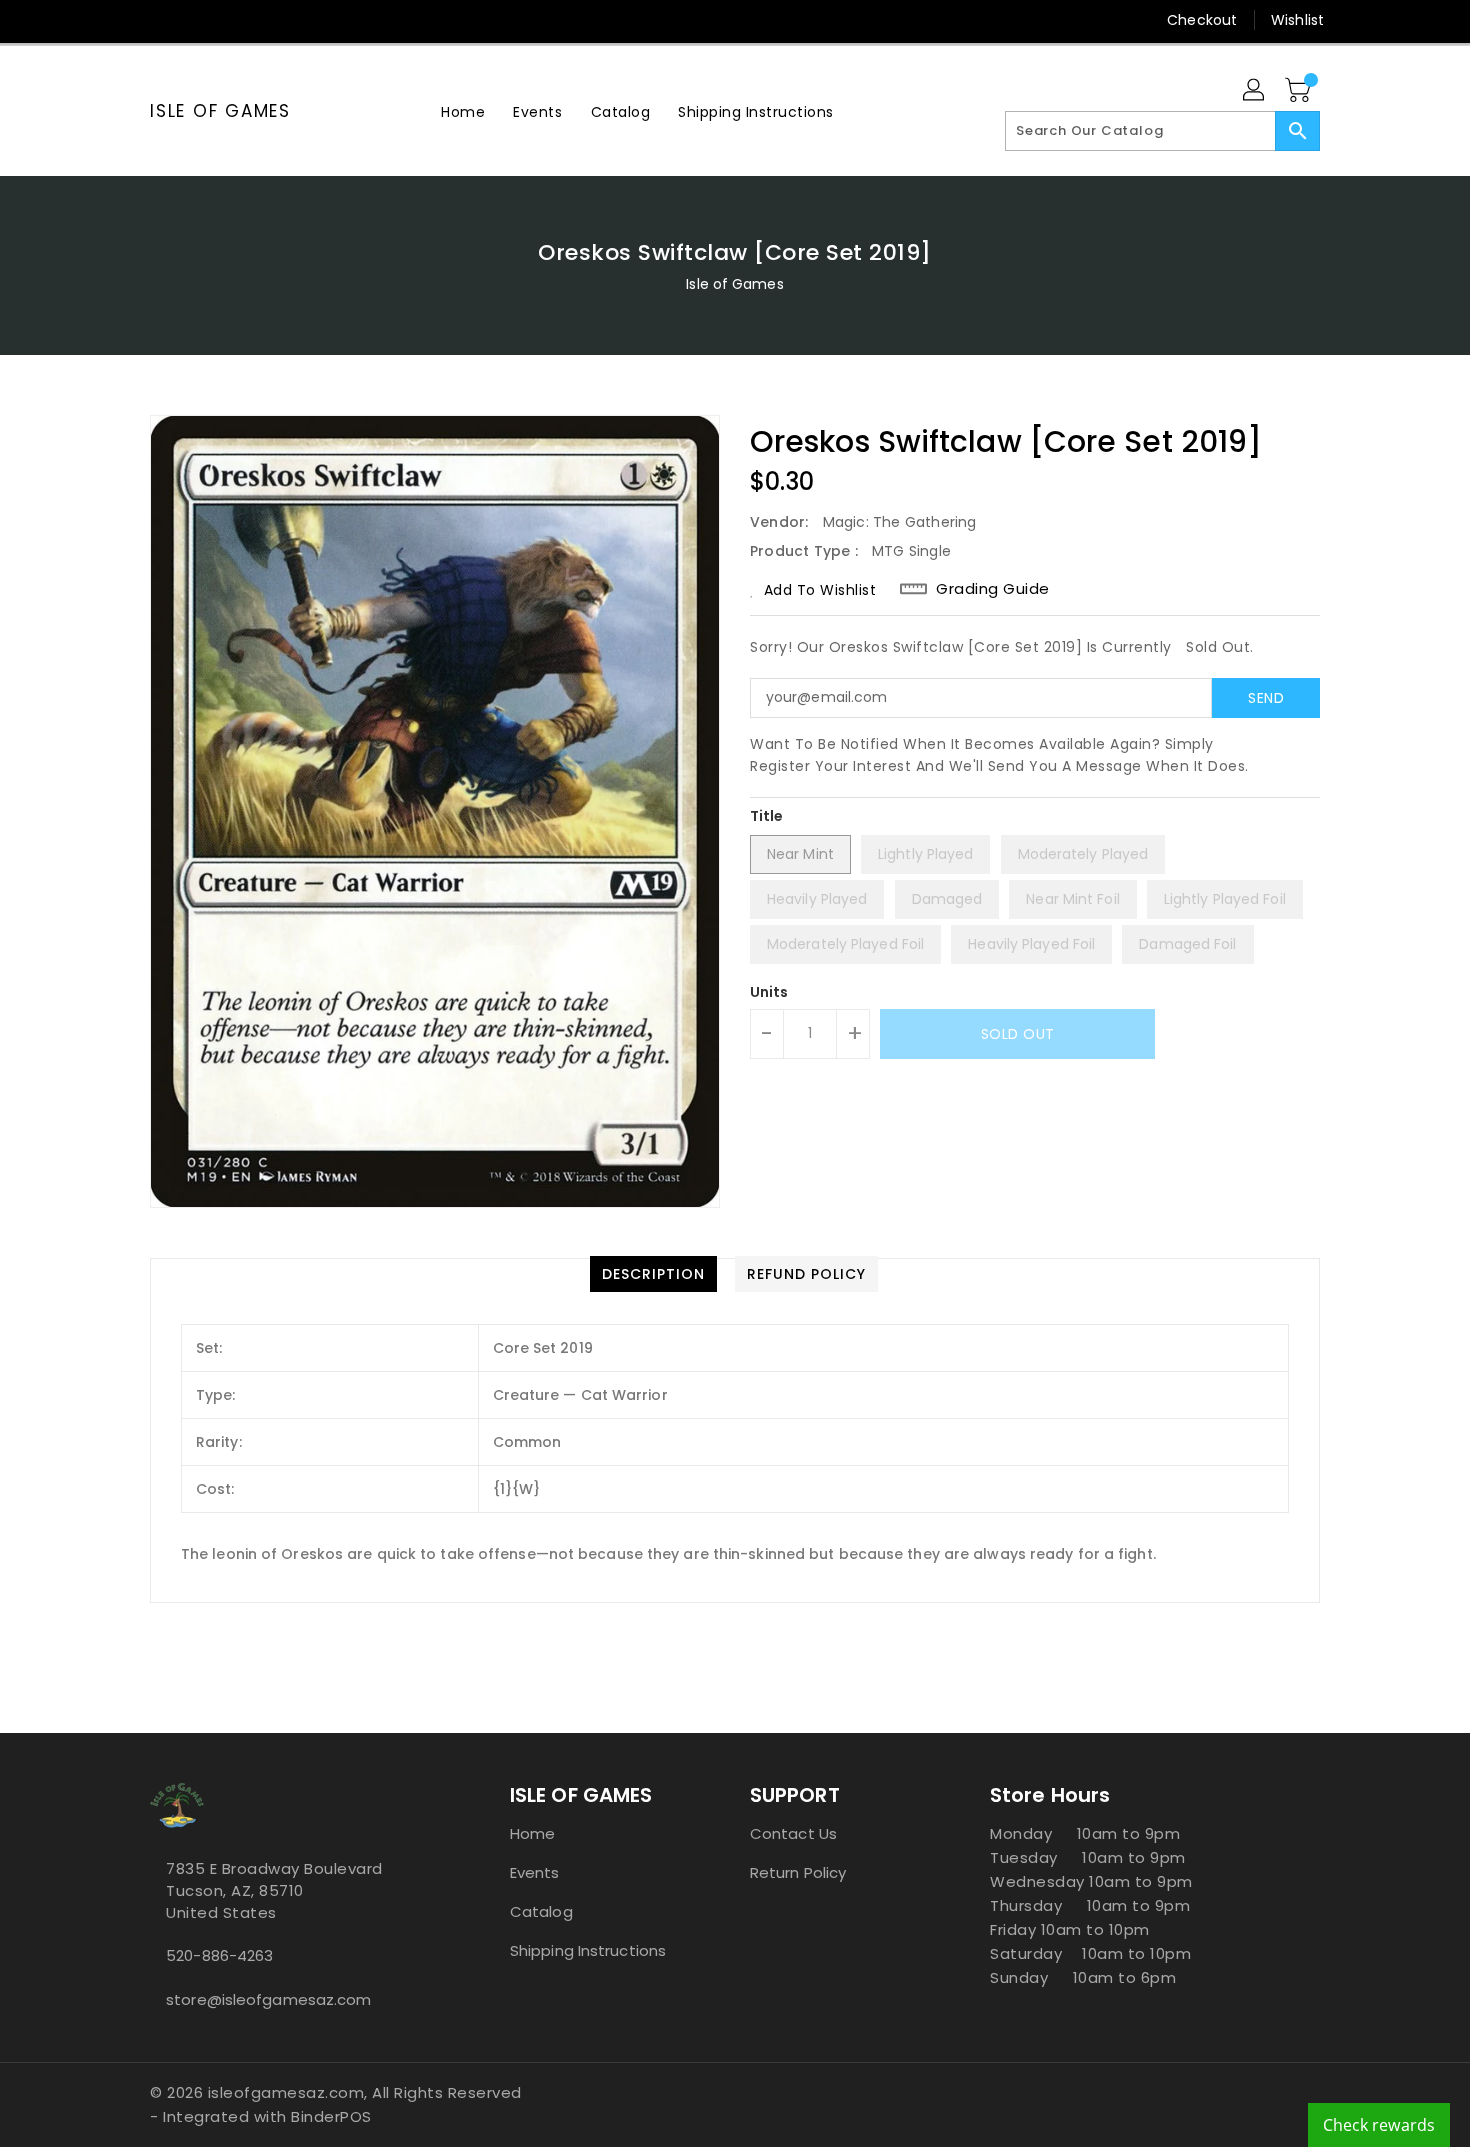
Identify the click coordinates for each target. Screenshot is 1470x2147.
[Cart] (1300, 91)
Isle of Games (220, 111)
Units (769, 992)
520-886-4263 (219, 1955)
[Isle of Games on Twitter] (160, 20)
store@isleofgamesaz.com (268, 1999)
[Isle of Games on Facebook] (122, 20)
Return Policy (798, 1872)
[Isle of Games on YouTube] (236, 20)
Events (535, 1872)
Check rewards (1379, 2125)
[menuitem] (463, 111)
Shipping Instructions (588, 1950)
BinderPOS (331, 2116)
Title (767, 816)
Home (532, 1833)
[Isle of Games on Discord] (274, 20)
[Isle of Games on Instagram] (198, 20)
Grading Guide (993, 589)
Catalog (541, 1911)
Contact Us (793, 1833)
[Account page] (1255, 91)
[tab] (653, 1274)
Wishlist (1297, 20)
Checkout (1202, 20)
